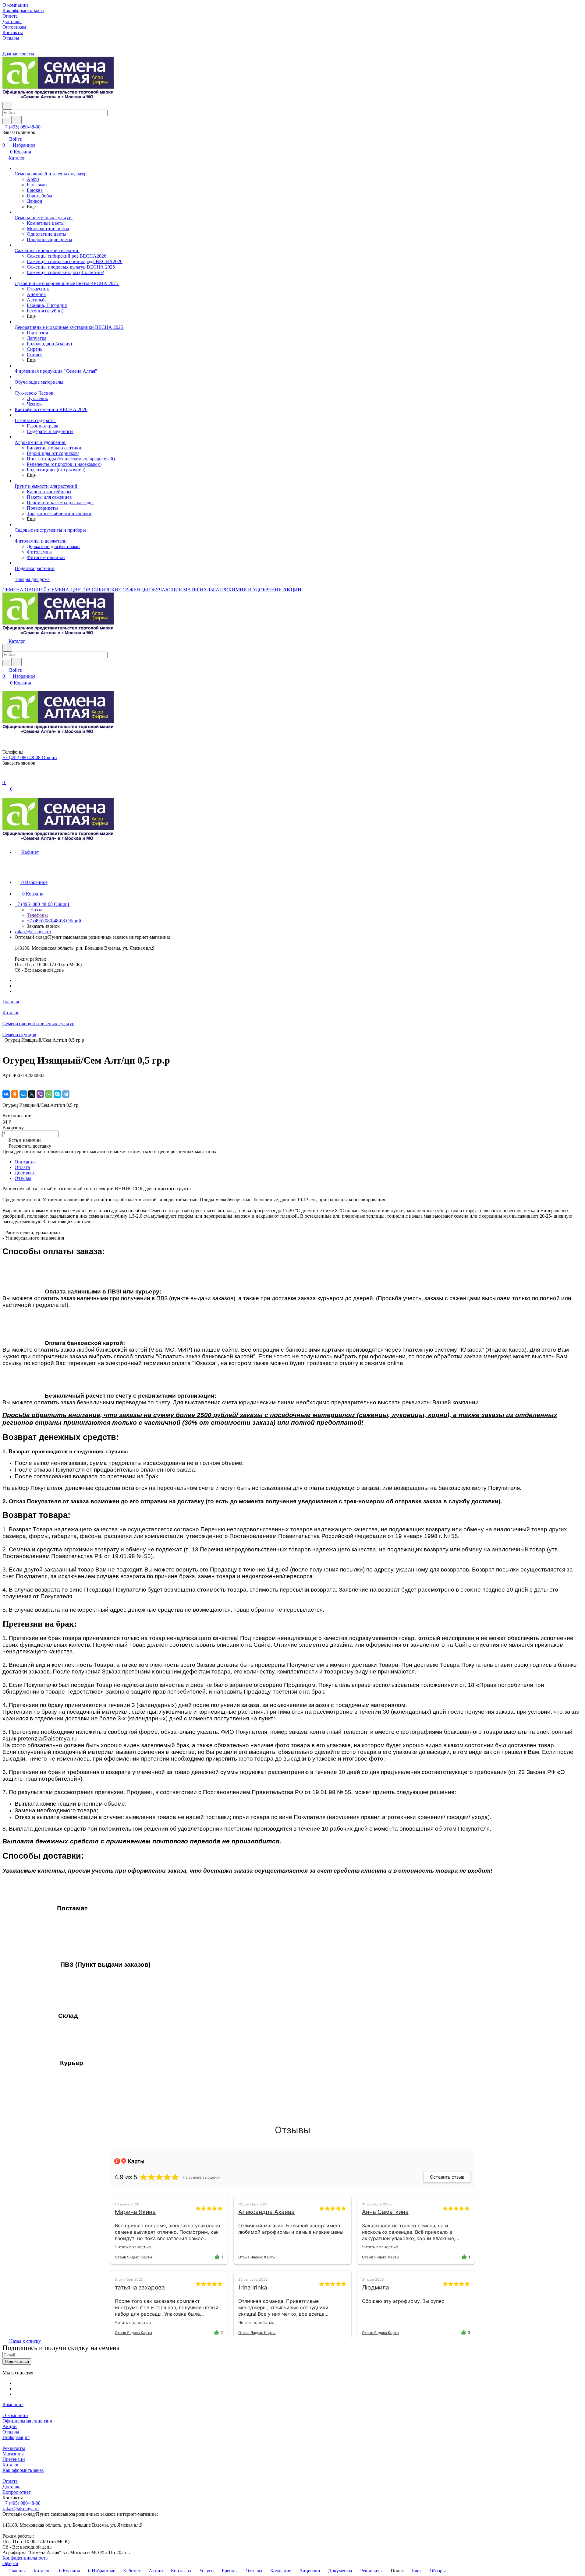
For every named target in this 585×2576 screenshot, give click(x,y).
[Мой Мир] (23, 1094)
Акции (10, 2426)
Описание (25, 1162)
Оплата (22, 1167)
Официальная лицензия (27, 2421)
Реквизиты (14, 2448)
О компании (15, 2415)
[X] (32, 1094)
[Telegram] (66, 1094)
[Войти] (5, 776)
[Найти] (16, 120)
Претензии (14, 2459)
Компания (13, 2404)
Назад (36, 910)
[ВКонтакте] (6, 1094)
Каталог (11, 2465)
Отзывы (23, 1178)
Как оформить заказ (23, 2470)
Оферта (10, 2563)
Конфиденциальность (25, 2558)
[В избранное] (5, 1081)
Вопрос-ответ (17, 2492)
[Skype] (57, 1094)
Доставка (24, 1173)
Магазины (13, 2454)
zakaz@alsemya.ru (33, 932)
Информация (16, 2437)
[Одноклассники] (15, 1094)
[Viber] (40, 1094)
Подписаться (17, 2361)
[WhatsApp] (49, 1094)
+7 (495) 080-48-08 (21, 127)
